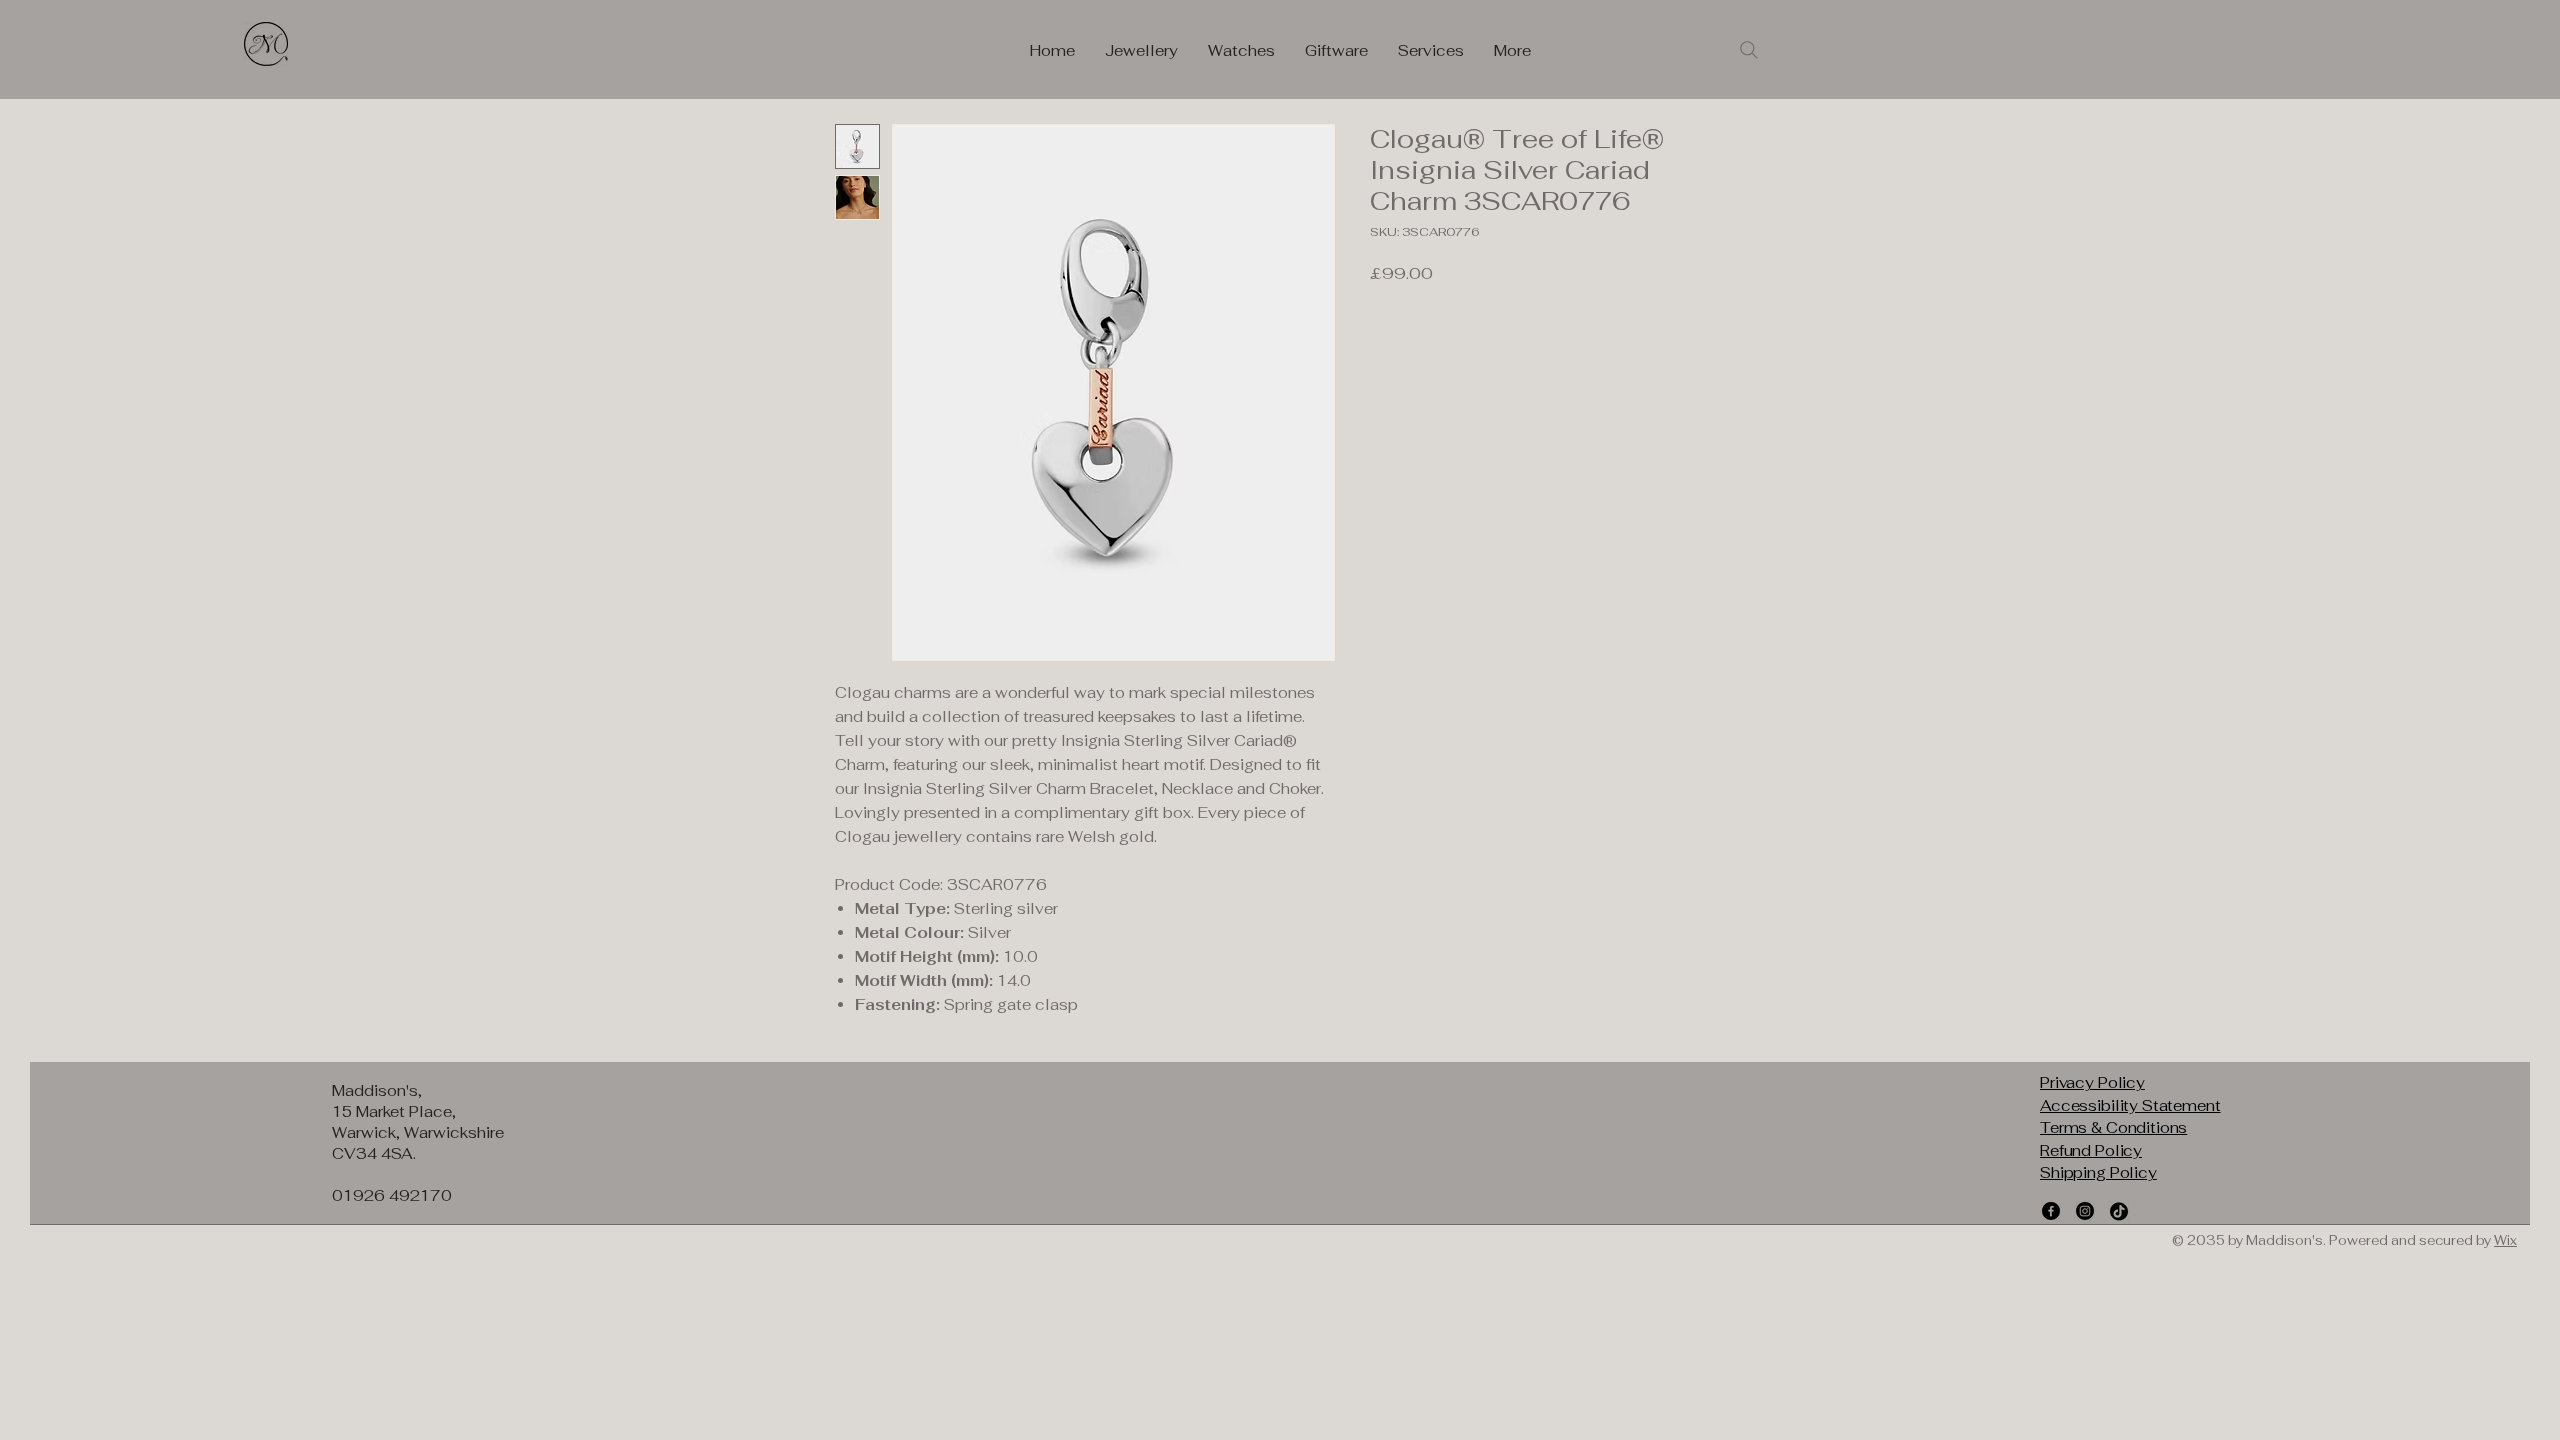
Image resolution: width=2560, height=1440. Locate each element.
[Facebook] (2051, 1211)
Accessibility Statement (2130, 1105)
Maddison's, (377, 1090)
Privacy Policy (2092, 1082)
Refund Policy (2091, 1150)
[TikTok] (2119, 1211)
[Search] (1749, 50)
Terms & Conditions (2113, 1127)
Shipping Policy (2098, 1172)
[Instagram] (2085, 1211)
